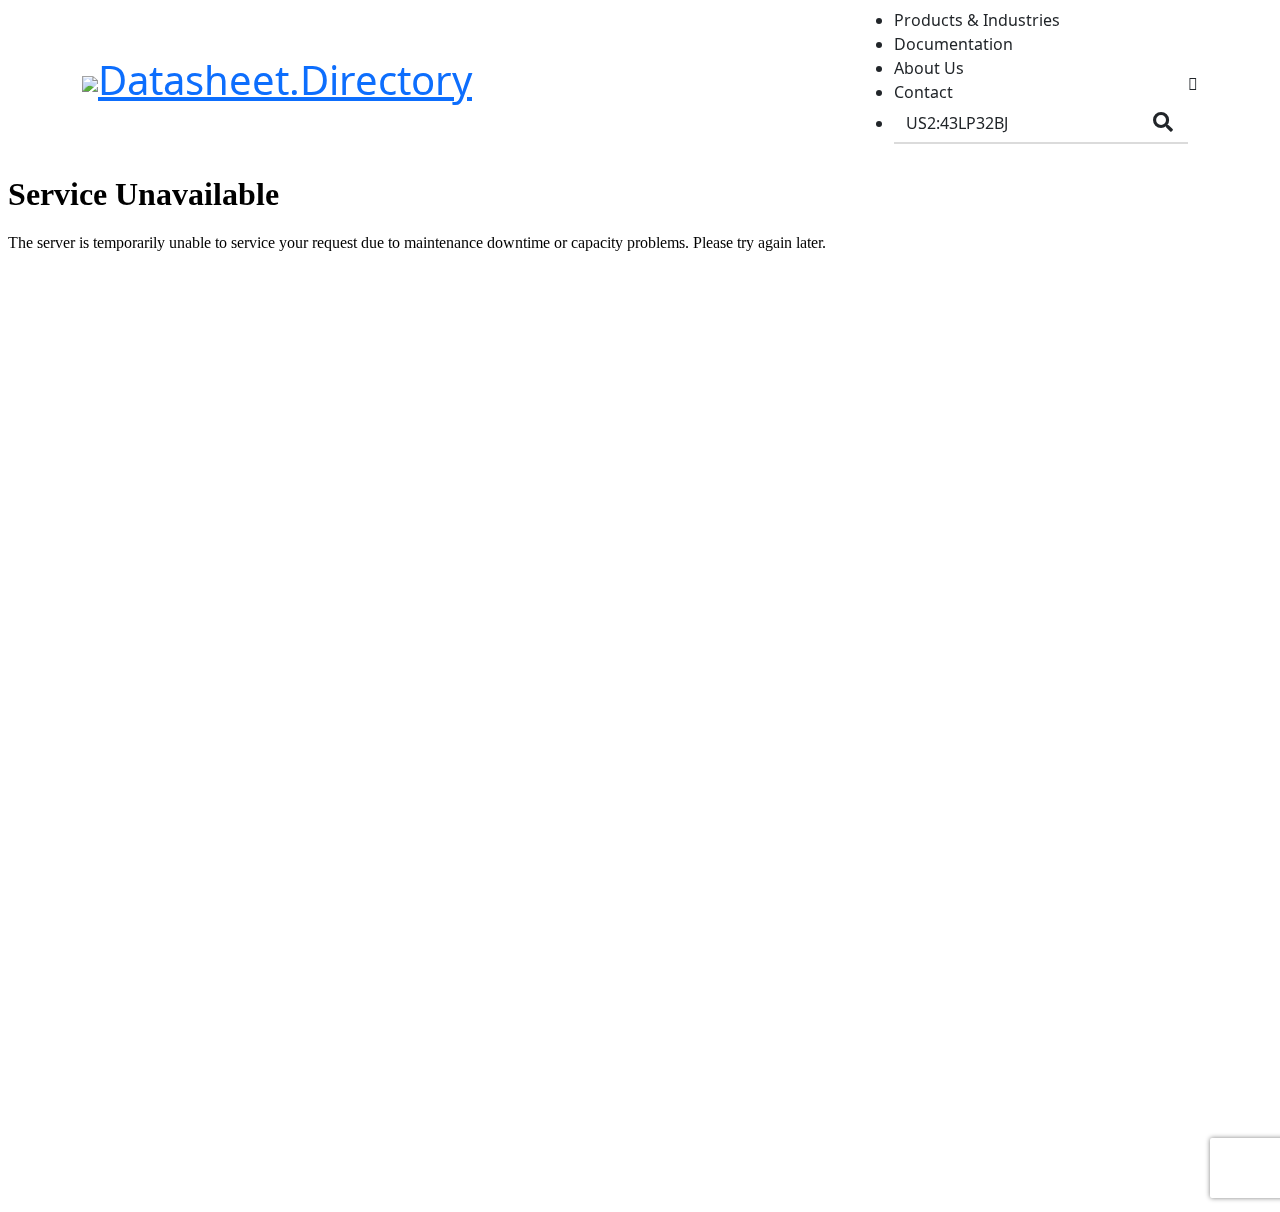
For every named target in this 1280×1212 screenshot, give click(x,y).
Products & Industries (977, 20)
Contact (923, 92)
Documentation (953, 44)
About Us (929, 68)
